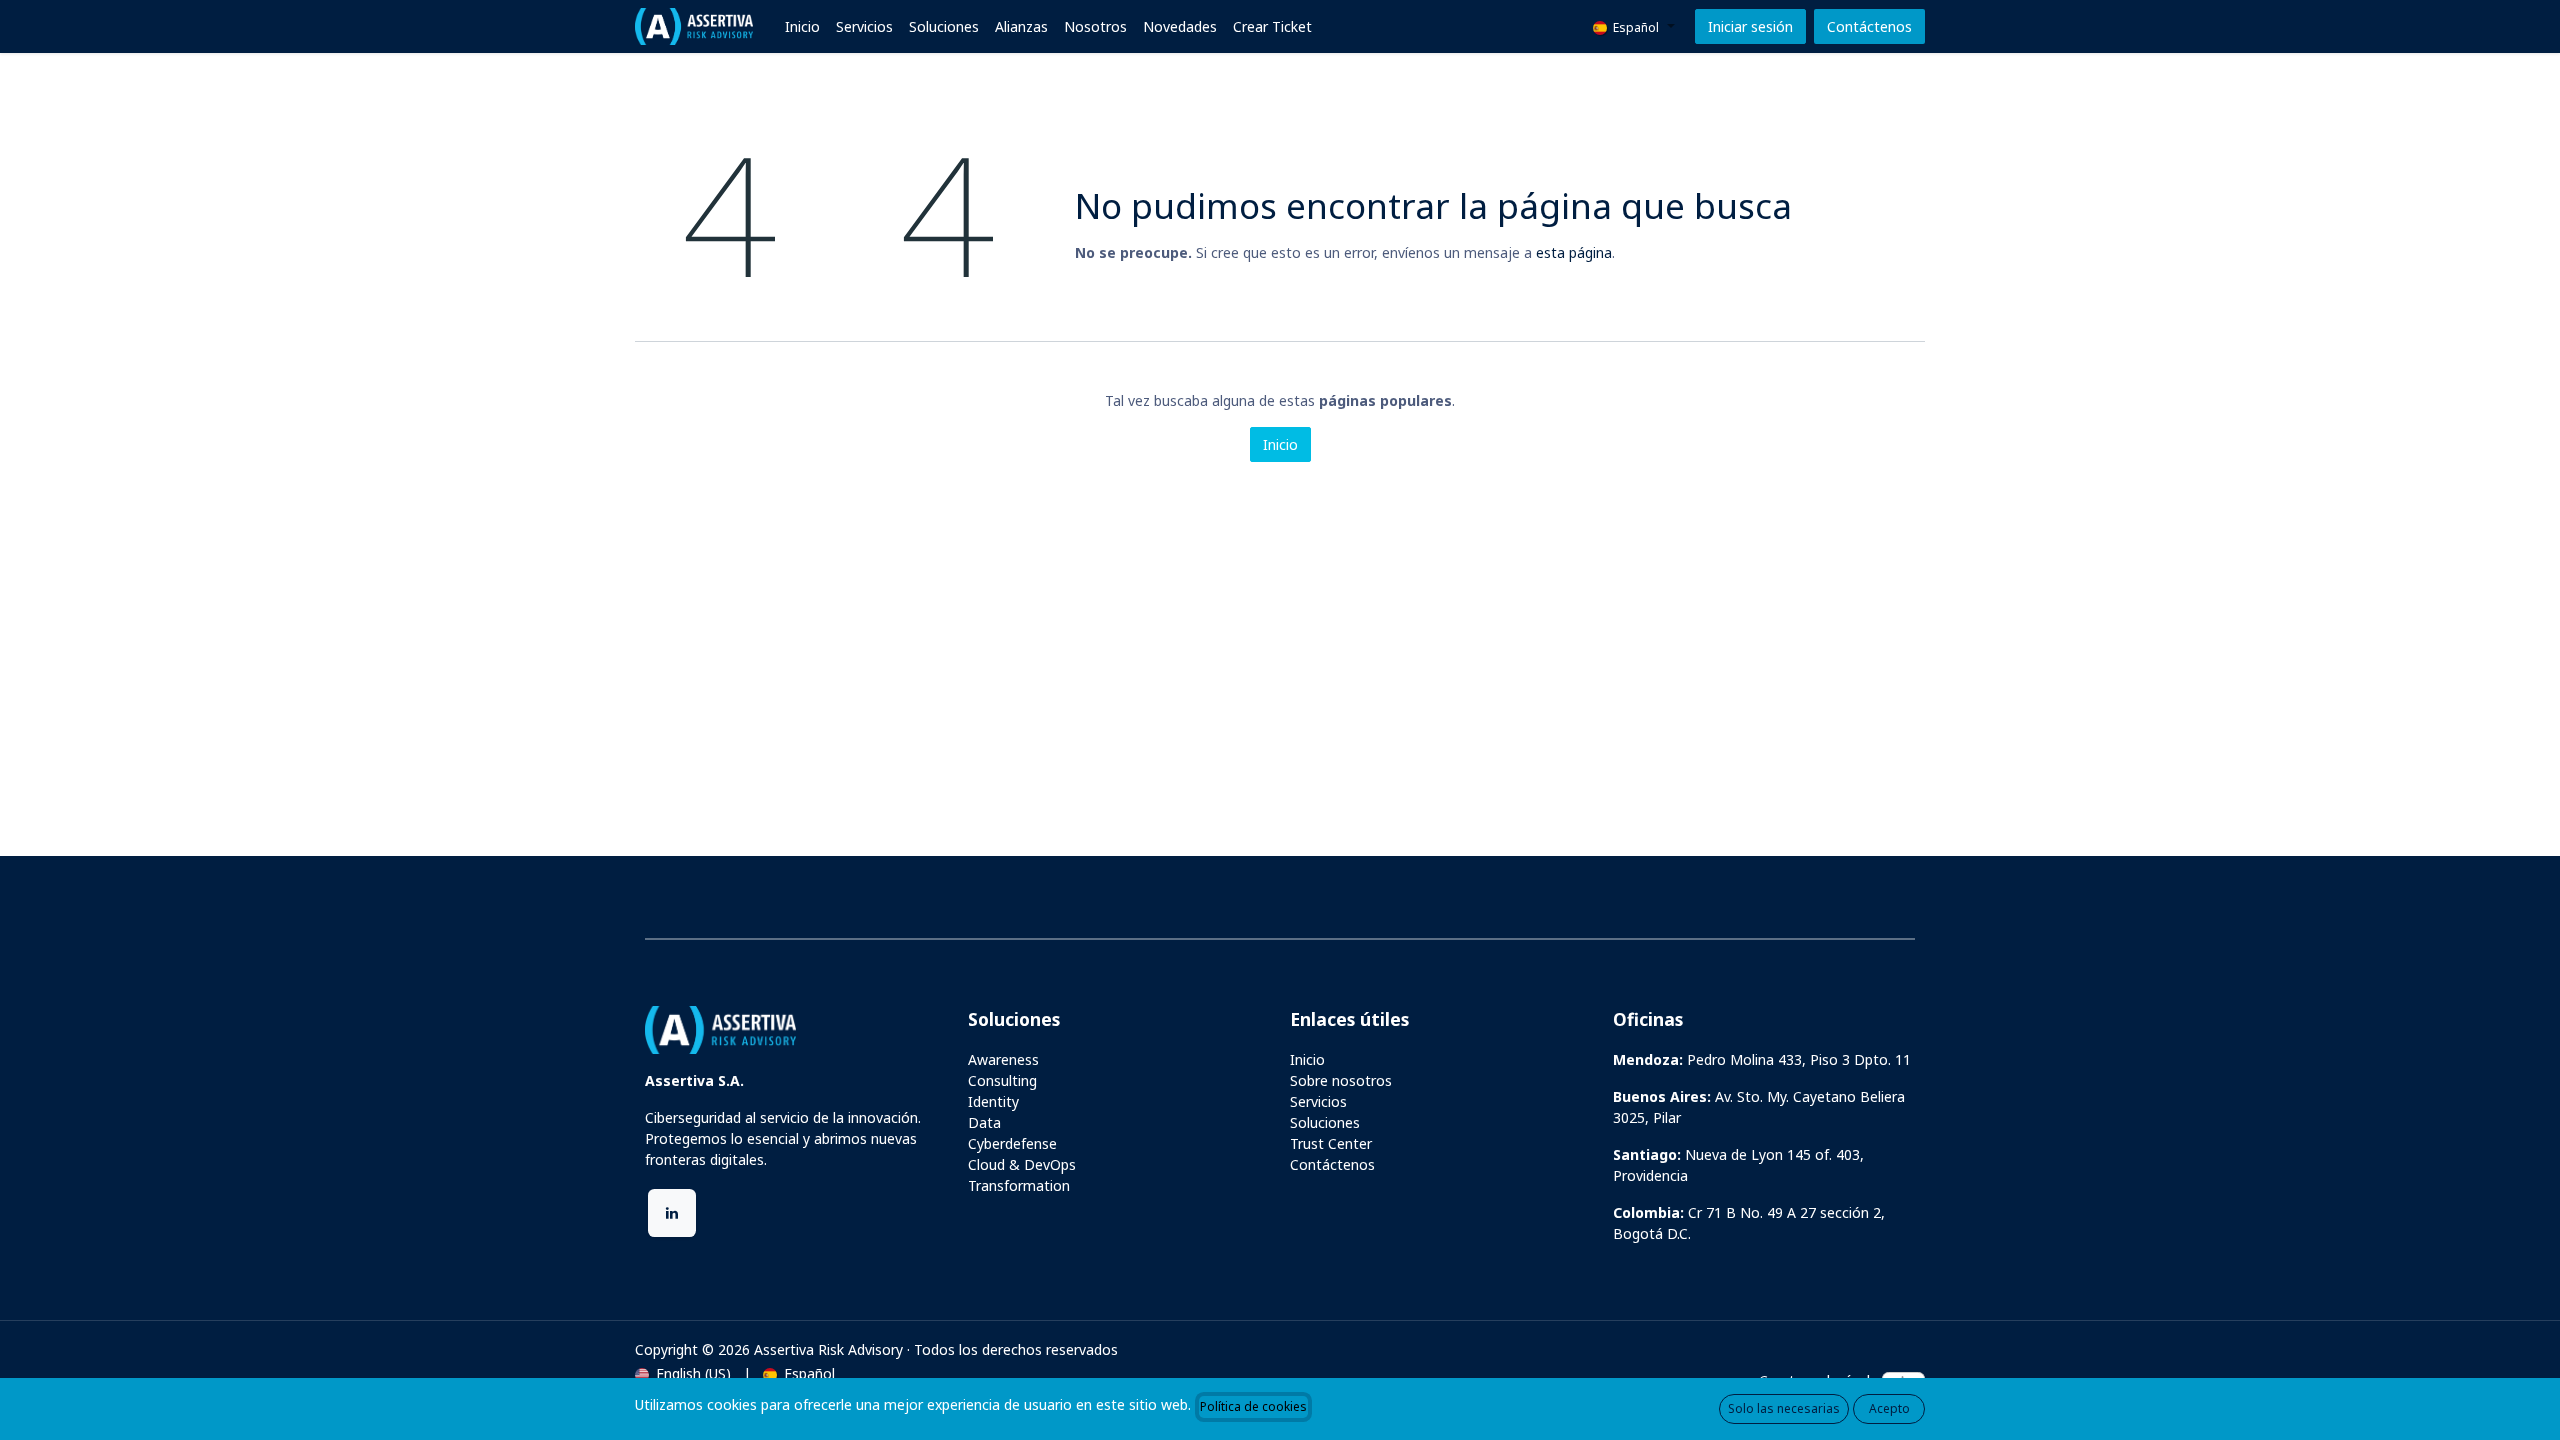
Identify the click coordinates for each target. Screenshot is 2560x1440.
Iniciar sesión (1750, 26)
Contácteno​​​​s (1869, 26)
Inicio (1280, 444)
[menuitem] (802, 26)
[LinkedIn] (672, 1213)
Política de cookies (1253, 1406)
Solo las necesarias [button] (1784, 1408)
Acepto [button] (1889, 1408)
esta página (1574, 252)
